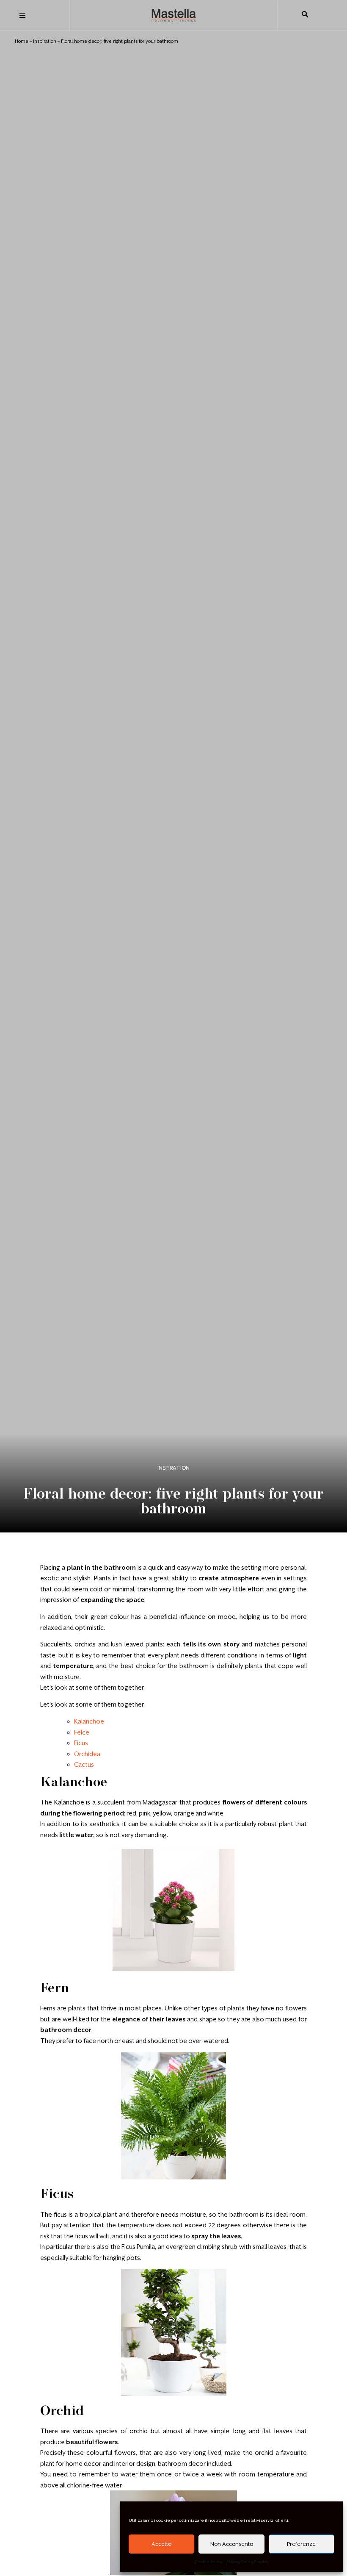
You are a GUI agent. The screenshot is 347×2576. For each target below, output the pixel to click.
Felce (82, 1732)
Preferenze (301, 2544)
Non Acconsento (232, 2544)
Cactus (84, 1764)
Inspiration (45, 41)
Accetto (161, 2544)
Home (22, 41)
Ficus (81, 1743)
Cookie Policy (208, 2562)
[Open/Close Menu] (22, 15)
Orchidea (87, 1754)
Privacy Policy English (248, 2562)
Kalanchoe (89, 1721)
